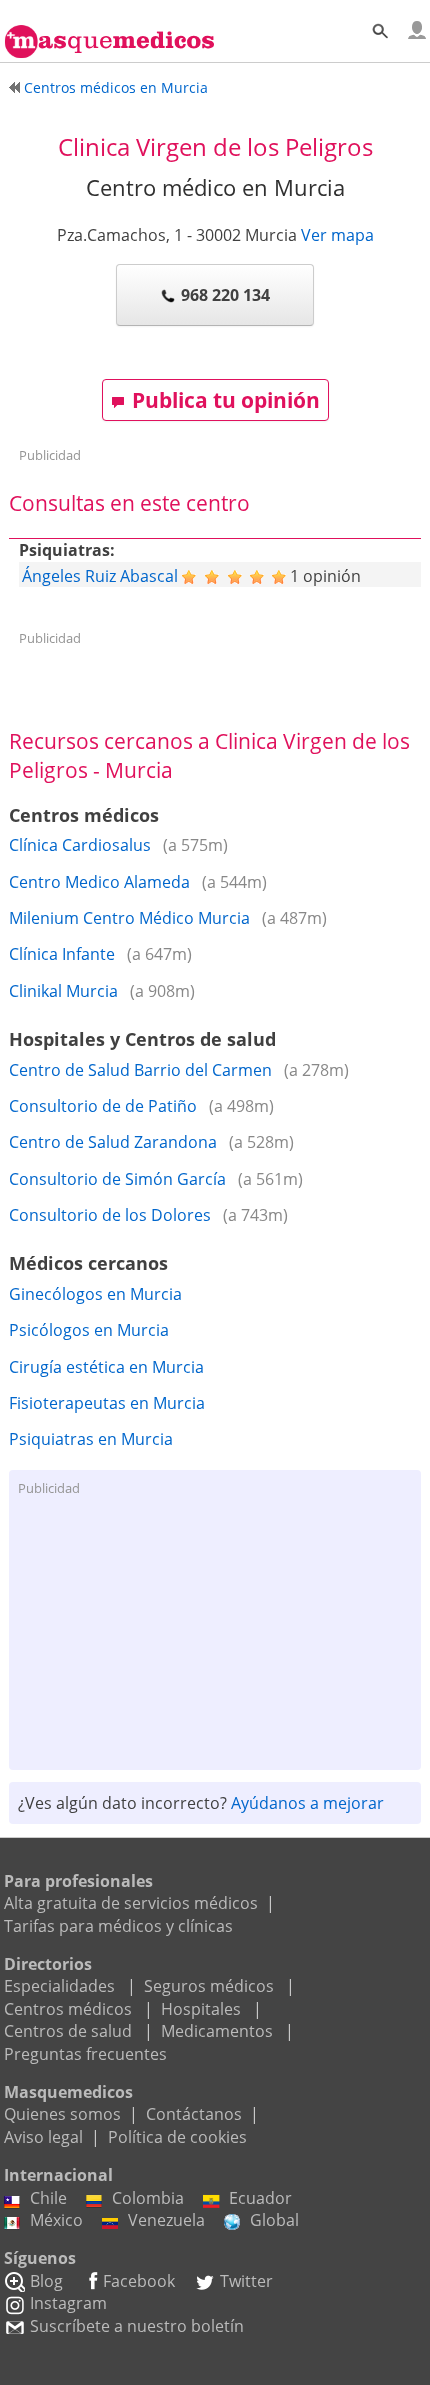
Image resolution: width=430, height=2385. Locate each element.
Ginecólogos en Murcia (95, 1294)
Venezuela (166, 2220)
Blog (46, 2281)
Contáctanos (194, 2114)
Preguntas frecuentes (85, 2054)
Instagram (68, 2303)
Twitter (246, 2281)
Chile (48, 2198)
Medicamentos (217, 2031)
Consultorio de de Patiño (103, 1106)
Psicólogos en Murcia (89, 1330)
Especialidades (59, 1986)
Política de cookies (177, 2137)
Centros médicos (68, 2009)
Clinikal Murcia (63, 991)
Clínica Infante (62, 954)
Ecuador (260, 2198)
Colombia (148, 2198)
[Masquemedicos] (109, 33)
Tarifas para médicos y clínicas (118, 1926)
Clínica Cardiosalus (80, 845)
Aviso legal (43, 2137)
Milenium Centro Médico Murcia (129, 918)
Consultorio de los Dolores (110, 1215)
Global (274, 2220)
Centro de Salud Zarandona (113, 1142)
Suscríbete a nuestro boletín (137, 2326)
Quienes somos (62, 2114)
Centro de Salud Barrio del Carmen (140, 1070)
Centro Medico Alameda (99, 882)
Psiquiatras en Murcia (91, 1439)
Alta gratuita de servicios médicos (131, 1903)
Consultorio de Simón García (117, 1179)
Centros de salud (68, 2031)
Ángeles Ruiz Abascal (100, 576)
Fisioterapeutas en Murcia (107, 1403)
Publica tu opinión (226, 400)
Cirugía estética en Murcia (106, 1367)
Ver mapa (337, 235)
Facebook (139, 2281)
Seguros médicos (209, 1986)
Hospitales (201, 2009)
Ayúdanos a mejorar (307, 1803)
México (56, 2220)
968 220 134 (225, 295)
